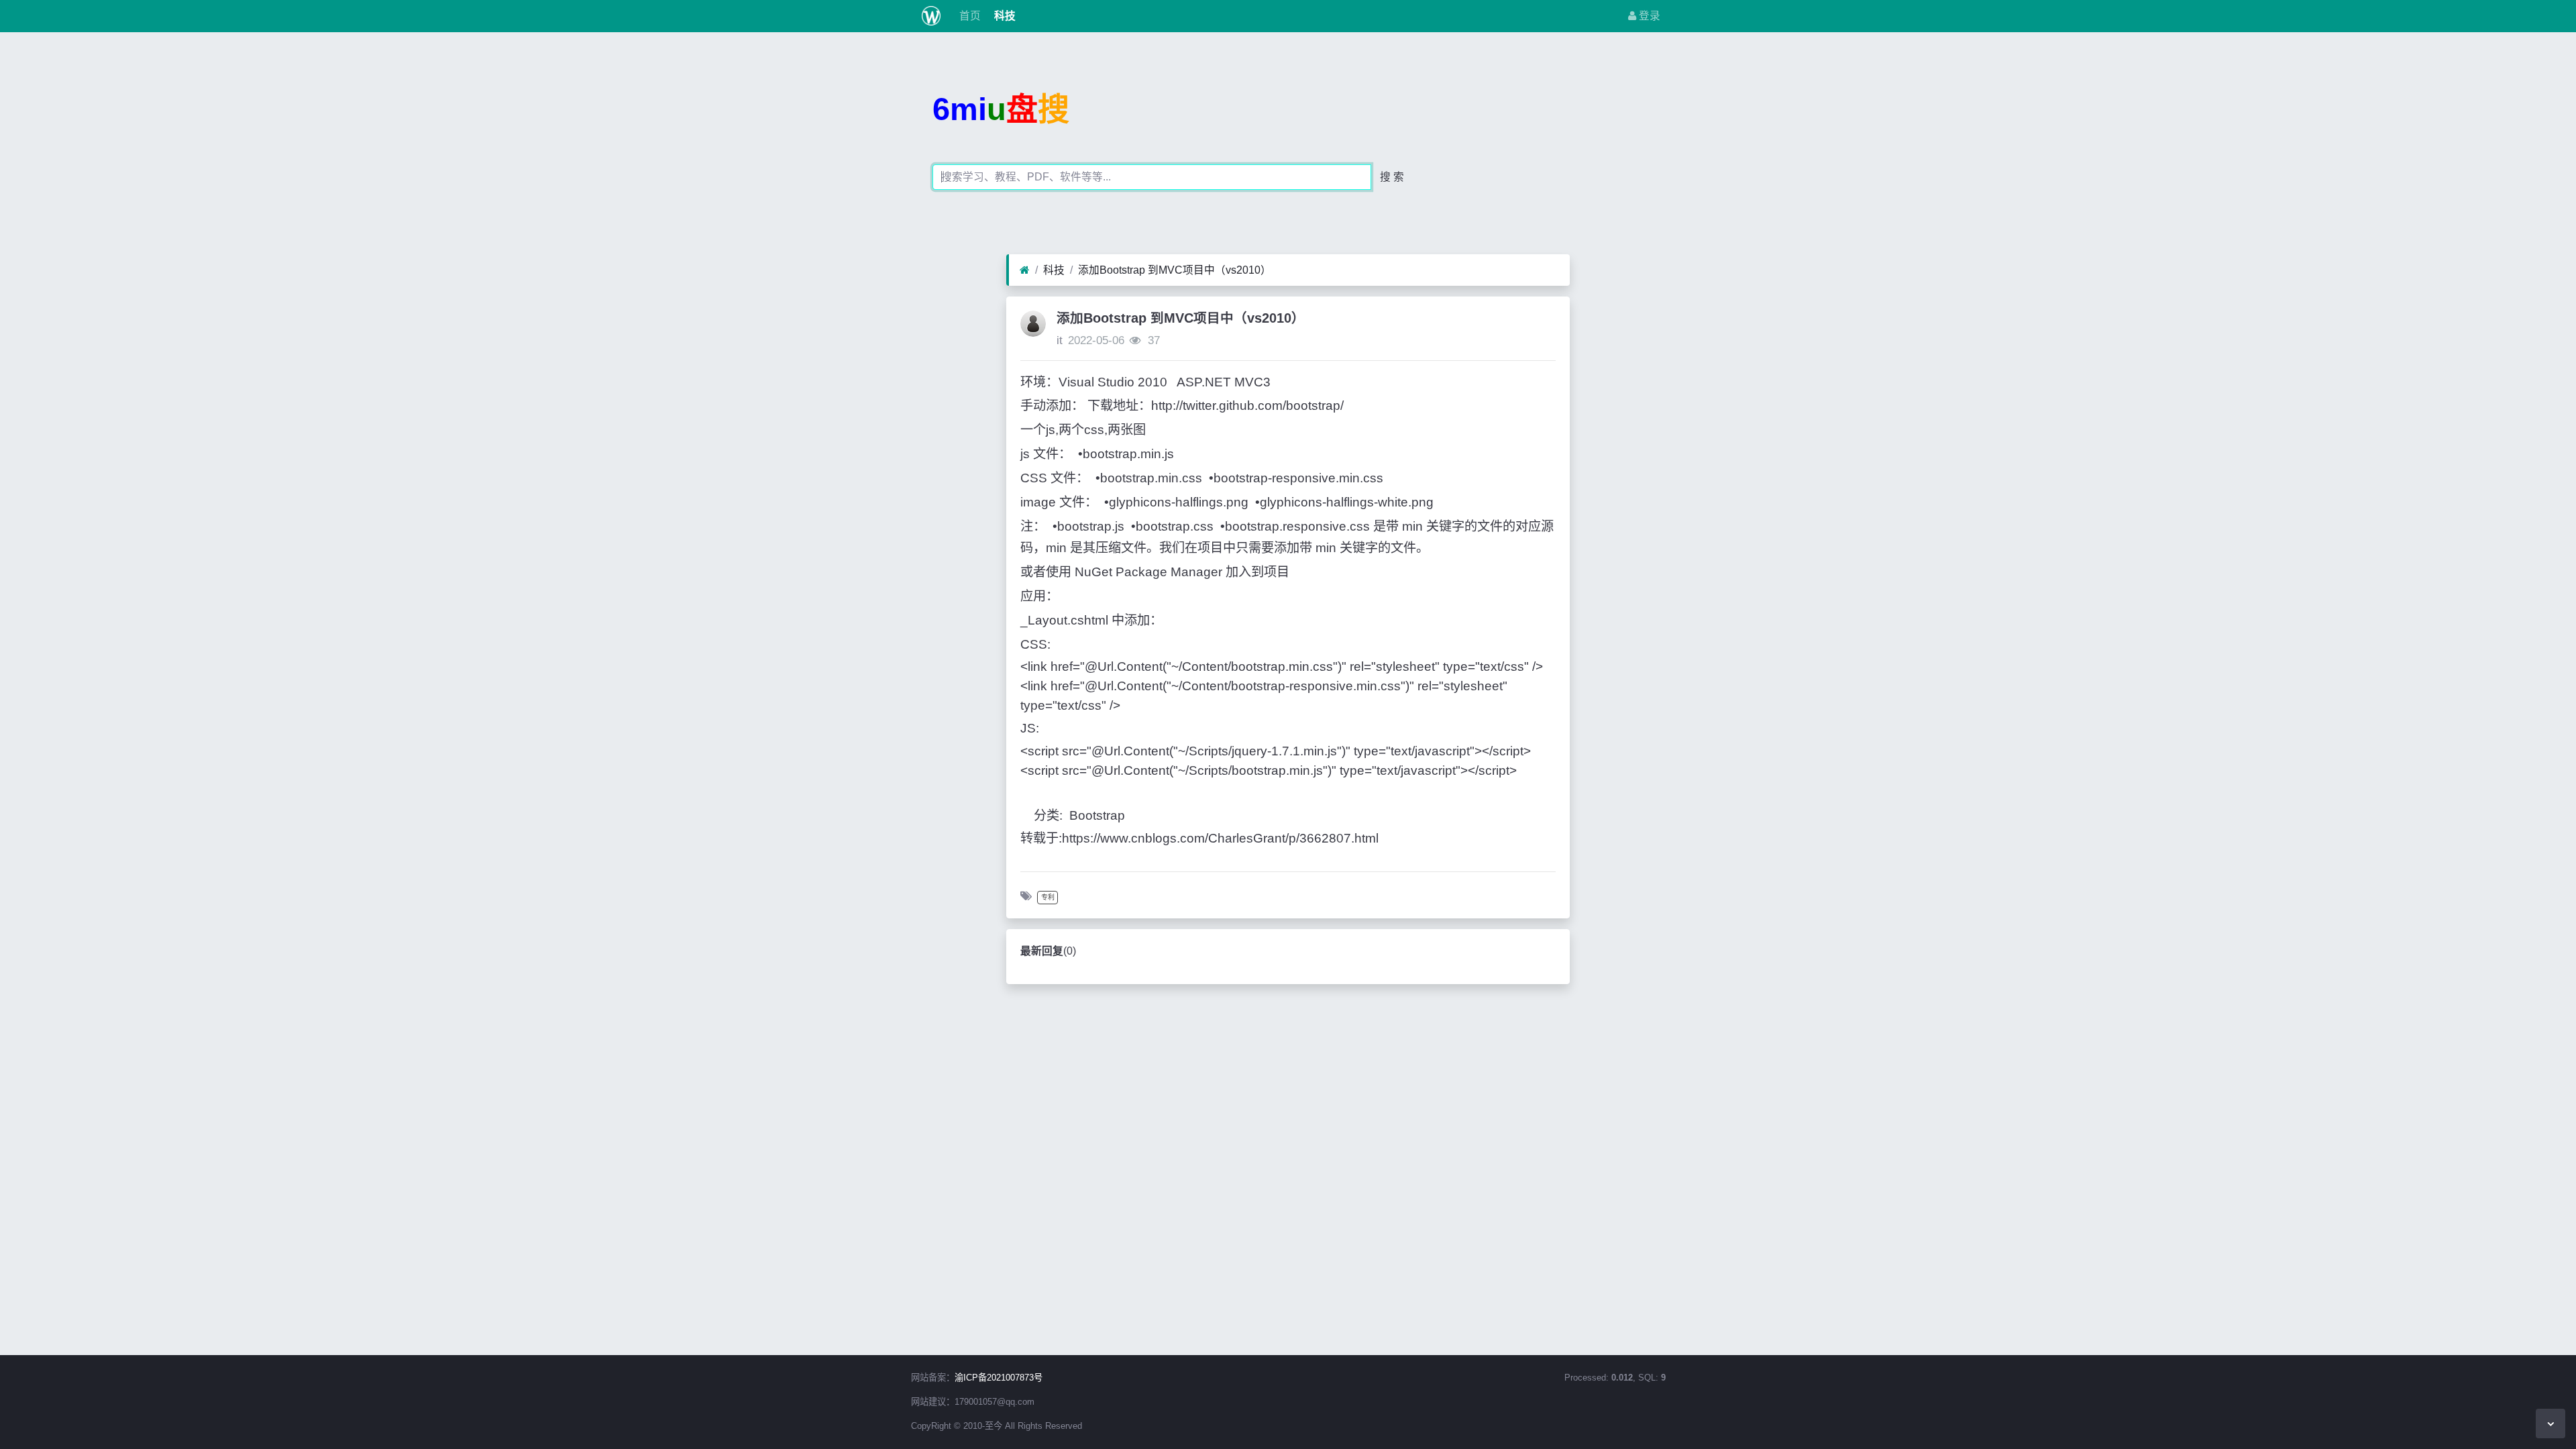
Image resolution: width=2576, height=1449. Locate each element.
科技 (1004, 16)
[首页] (1025, 270)
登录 (1648, 16)
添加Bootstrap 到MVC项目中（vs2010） (1175, 270)
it (1060, 340)
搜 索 (1392, 177)
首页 (969, 16)
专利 (1048, 897)
